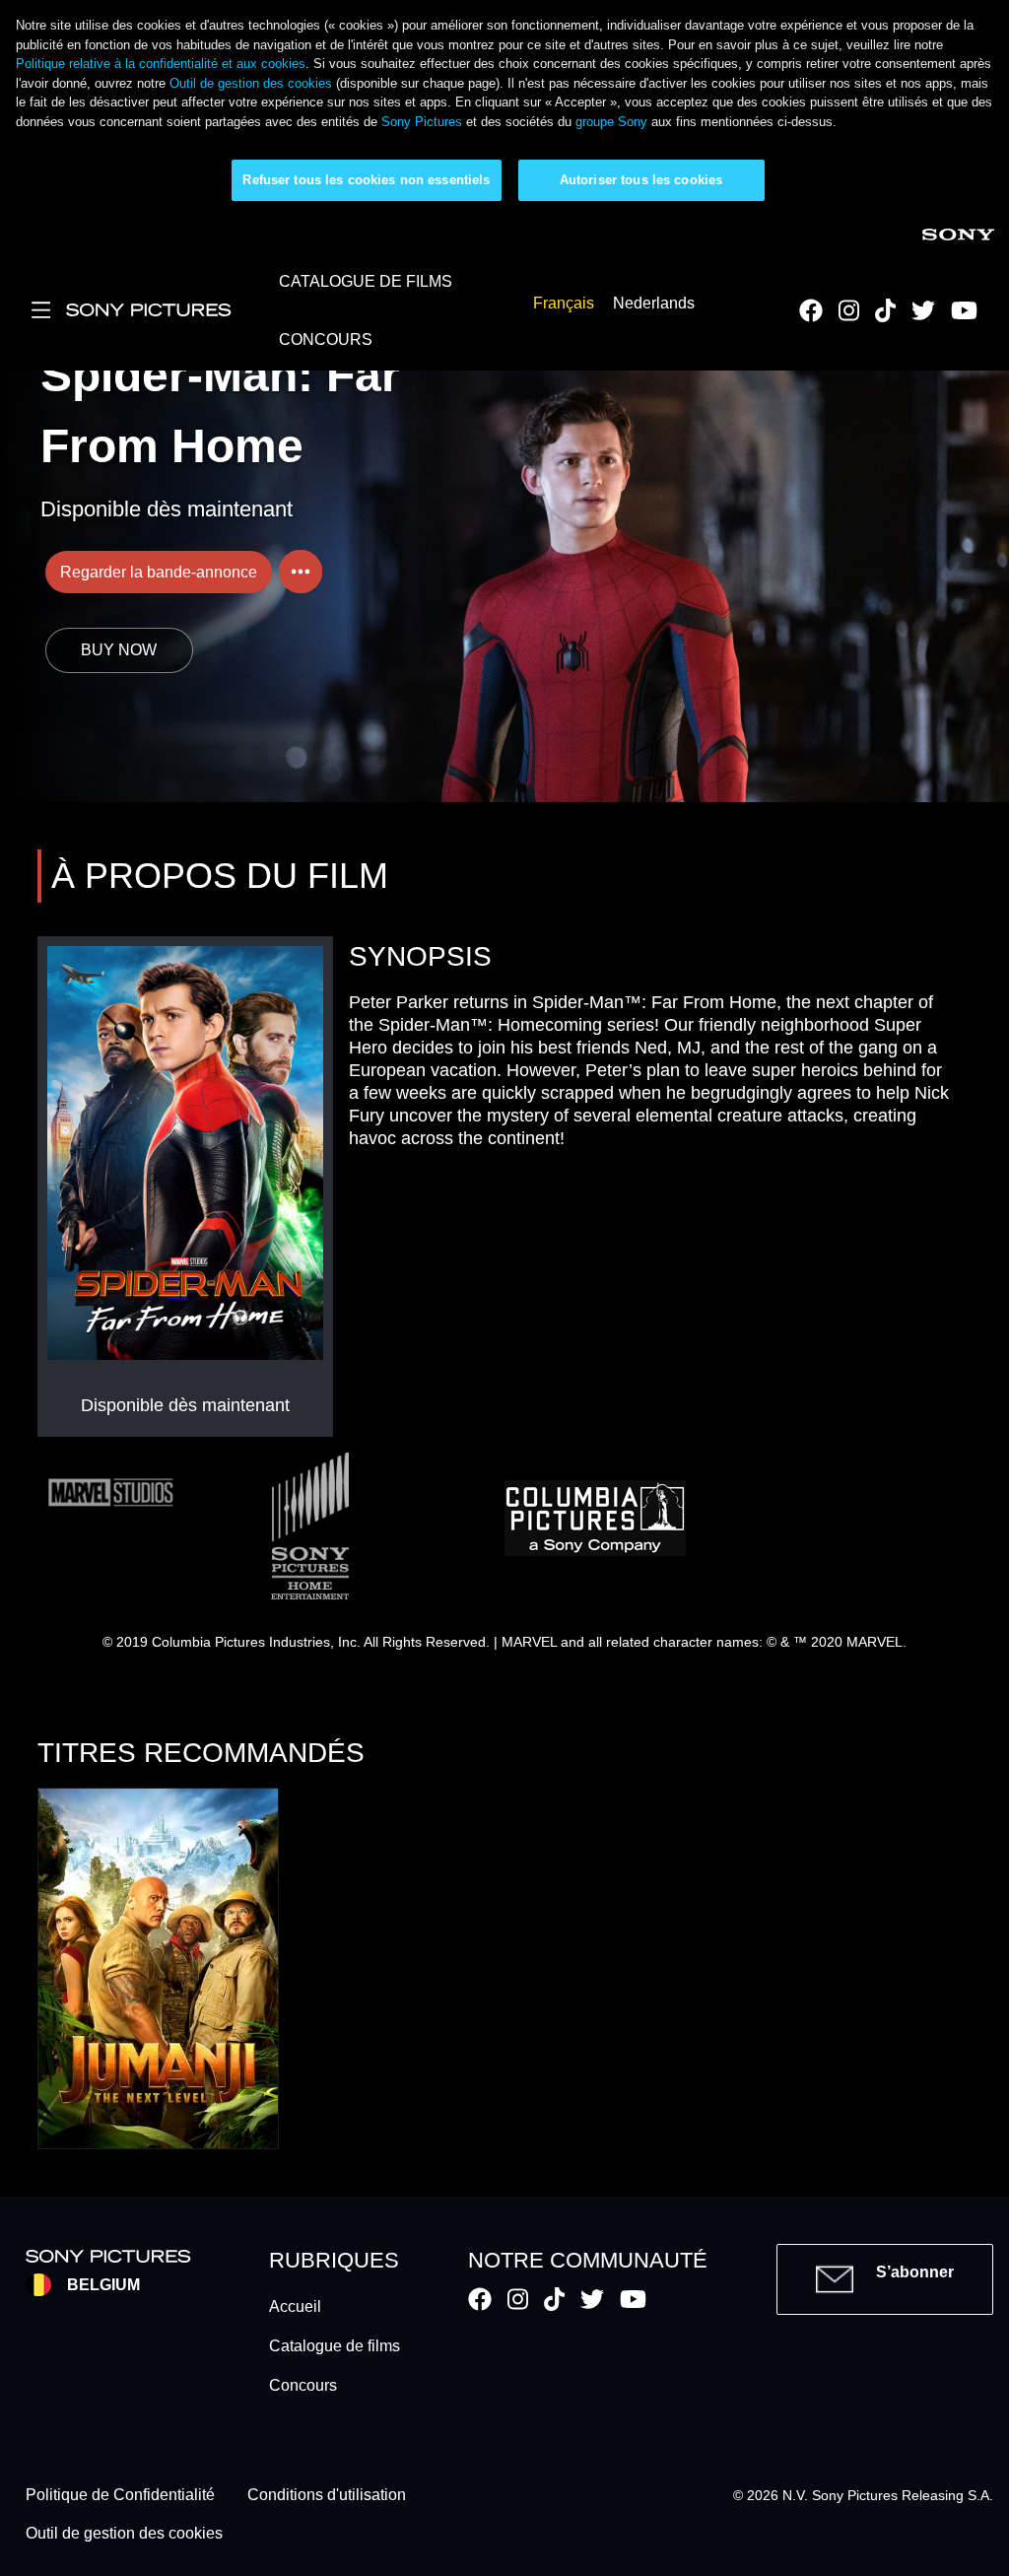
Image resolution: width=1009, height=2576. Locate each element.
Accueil (295, 2306)
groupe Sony (611, 122)
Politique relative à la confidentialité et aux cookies (161, 64)
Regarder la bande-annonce (159, 572)
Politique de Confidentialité (120, 2496)
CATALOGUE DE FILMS (366, 281)
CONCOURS (326, 339)
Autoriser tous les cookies (641, 180)
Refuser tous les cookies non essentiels (366, 180)
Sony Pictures (422, 122)
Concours (303, 2385)
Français (564, 304)
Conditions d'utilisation (327, 2496)
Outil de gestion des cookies (251, 83)
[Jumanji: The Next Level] (158, 1968)
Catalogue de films (335, 2346)
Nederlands (654, 304)
